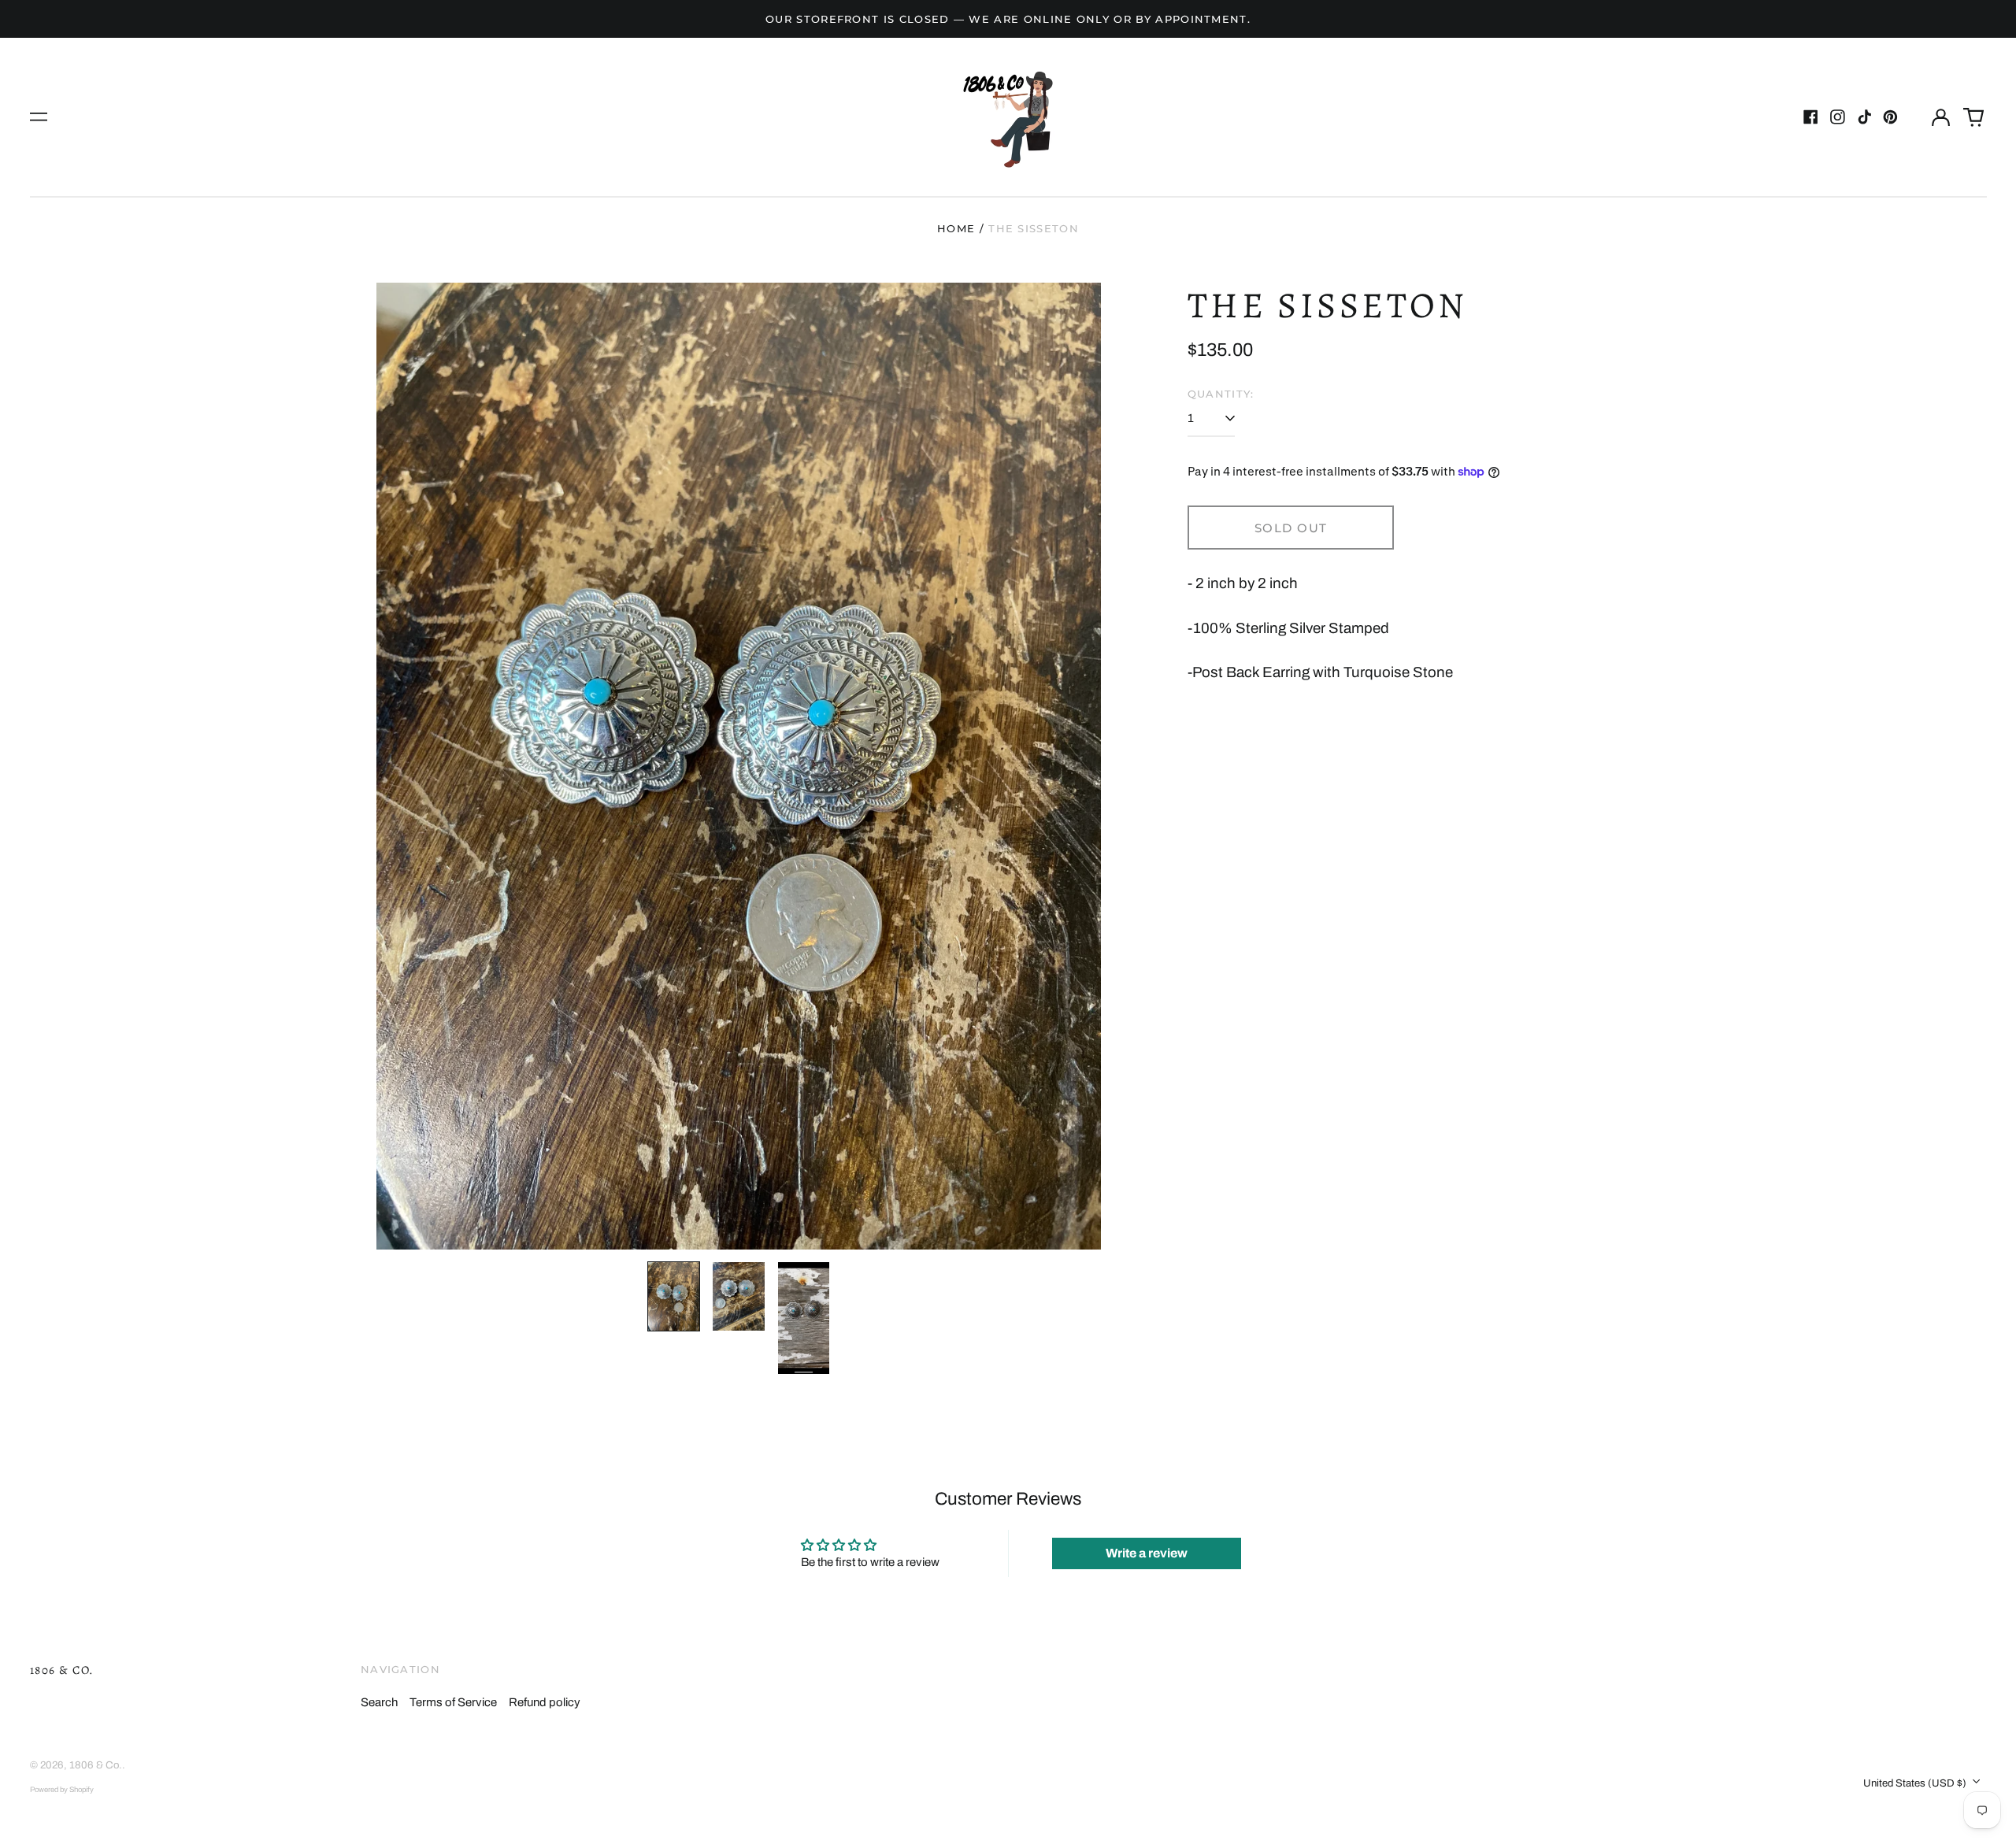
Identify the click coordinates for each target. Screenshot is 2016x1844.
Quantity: (1221, 394)
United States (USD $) (1916, 1783)
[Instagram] (1838, 117)
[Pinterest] (1890, 117)
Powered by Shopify (62, 1790)
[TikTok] (1864, 117)
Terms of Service (453, 1702)
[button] (1973, 117)
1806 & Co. (62, 1670)
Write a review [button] (1147, 1553)
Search (379, 1702)
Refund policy (545, 1702)
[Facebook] (1811, 117)
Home (956, 228)
